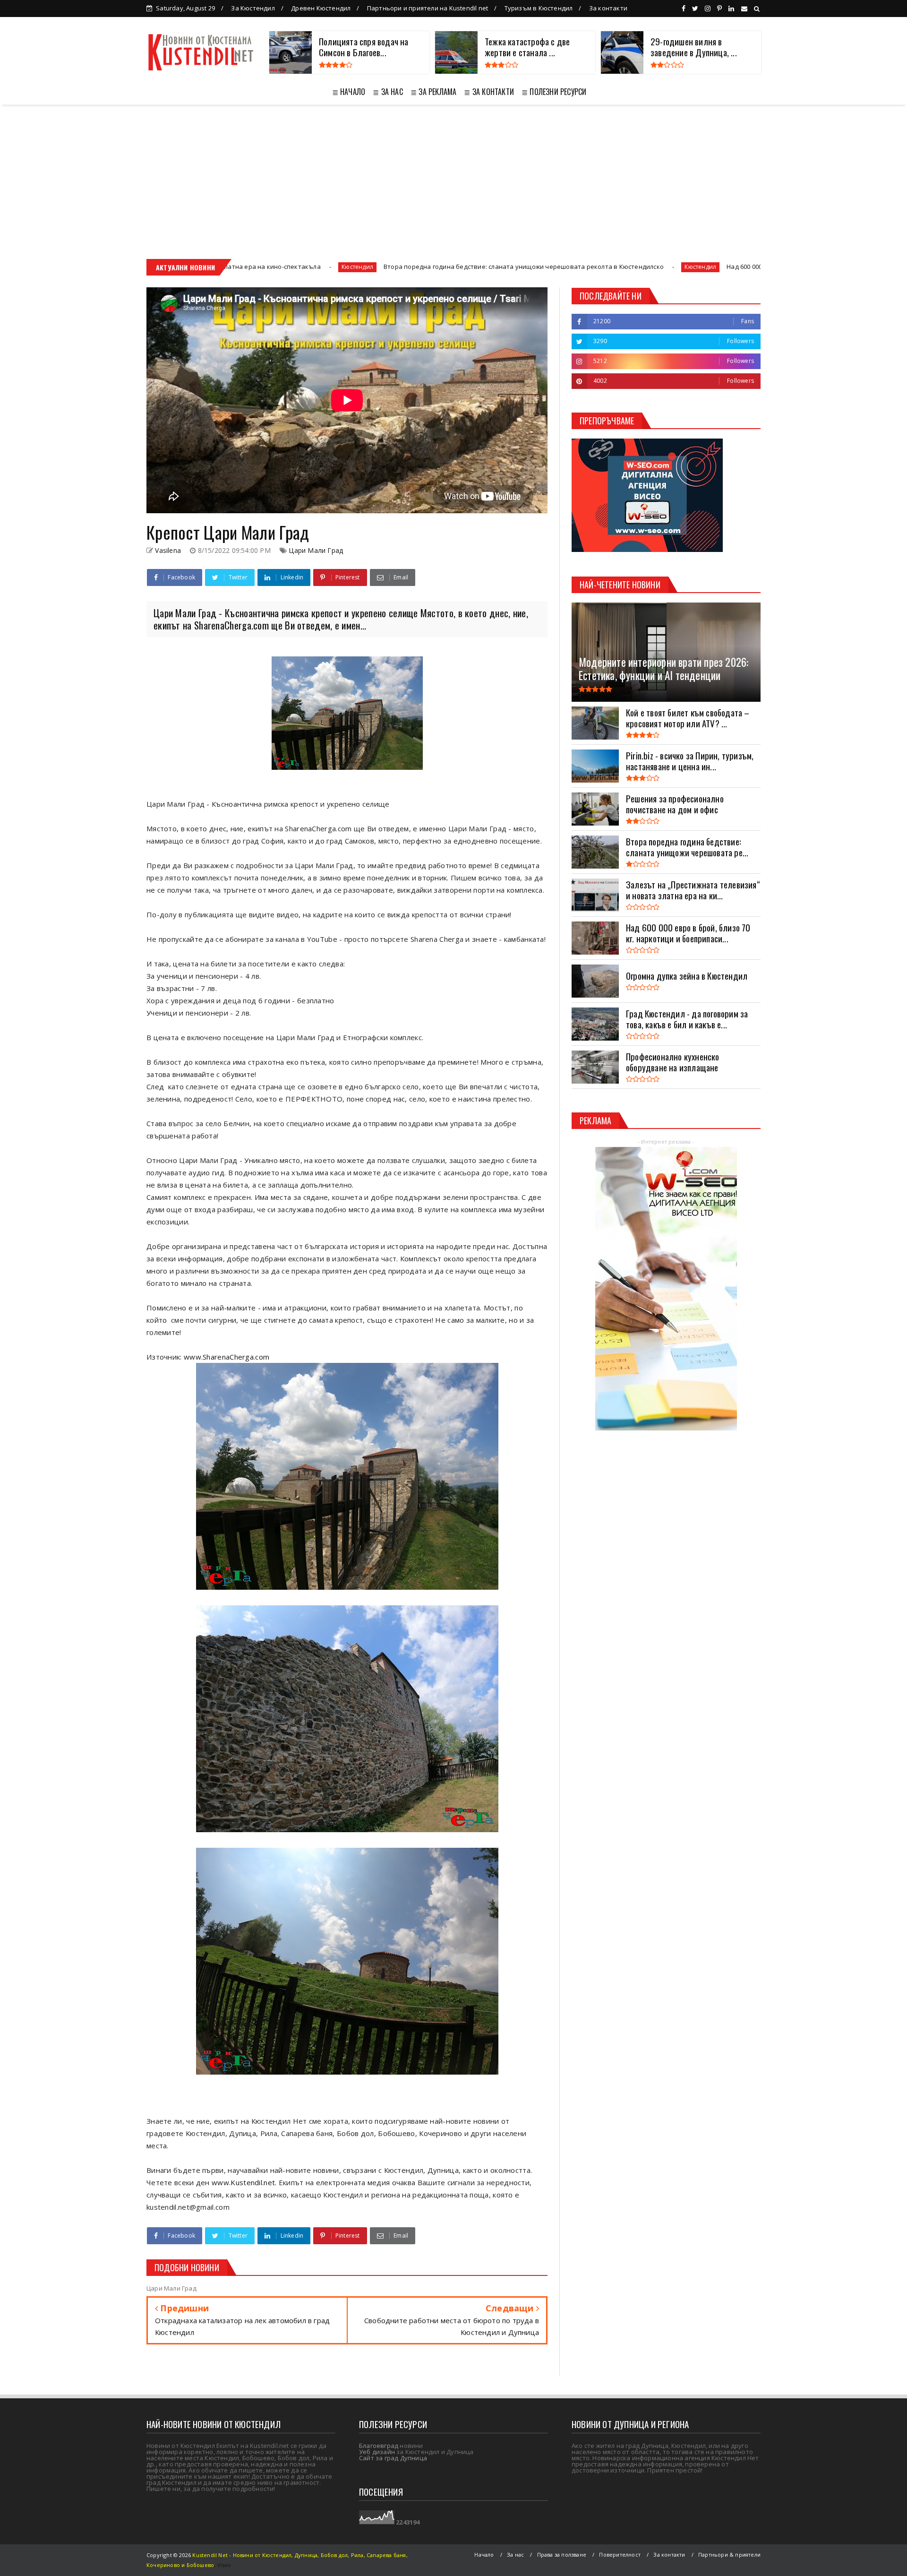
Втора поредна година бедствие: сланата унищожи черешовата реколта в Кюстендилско (343, 267)
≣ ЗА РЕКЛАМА (433, 92)
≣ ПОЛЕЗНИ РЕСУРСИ (554, 92)
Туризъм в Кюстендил (539, 8)
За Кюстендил (253, 8)
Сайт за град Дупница (393, 2458)
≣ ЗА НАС (388, 92)
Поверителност (620, 2554)
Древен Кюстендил (321, 8)
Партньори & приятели (729, 2554)
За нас (515, 2554)
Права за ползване (562, 2554)
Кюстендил (519, 267)
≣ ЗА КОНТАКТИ (489, 92)
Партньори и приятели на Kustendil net (428, 8)
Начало (484, 2554)
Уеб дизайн (377, 2452)
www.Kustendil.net (243, 2182)
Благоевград (379, 2446)
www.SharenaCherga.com (227, 1357)
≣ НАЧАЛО (349, 92)
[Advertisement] (453, 175)
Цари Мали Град (316, 550)
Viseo (224, 2565)
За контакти (608, 8)
